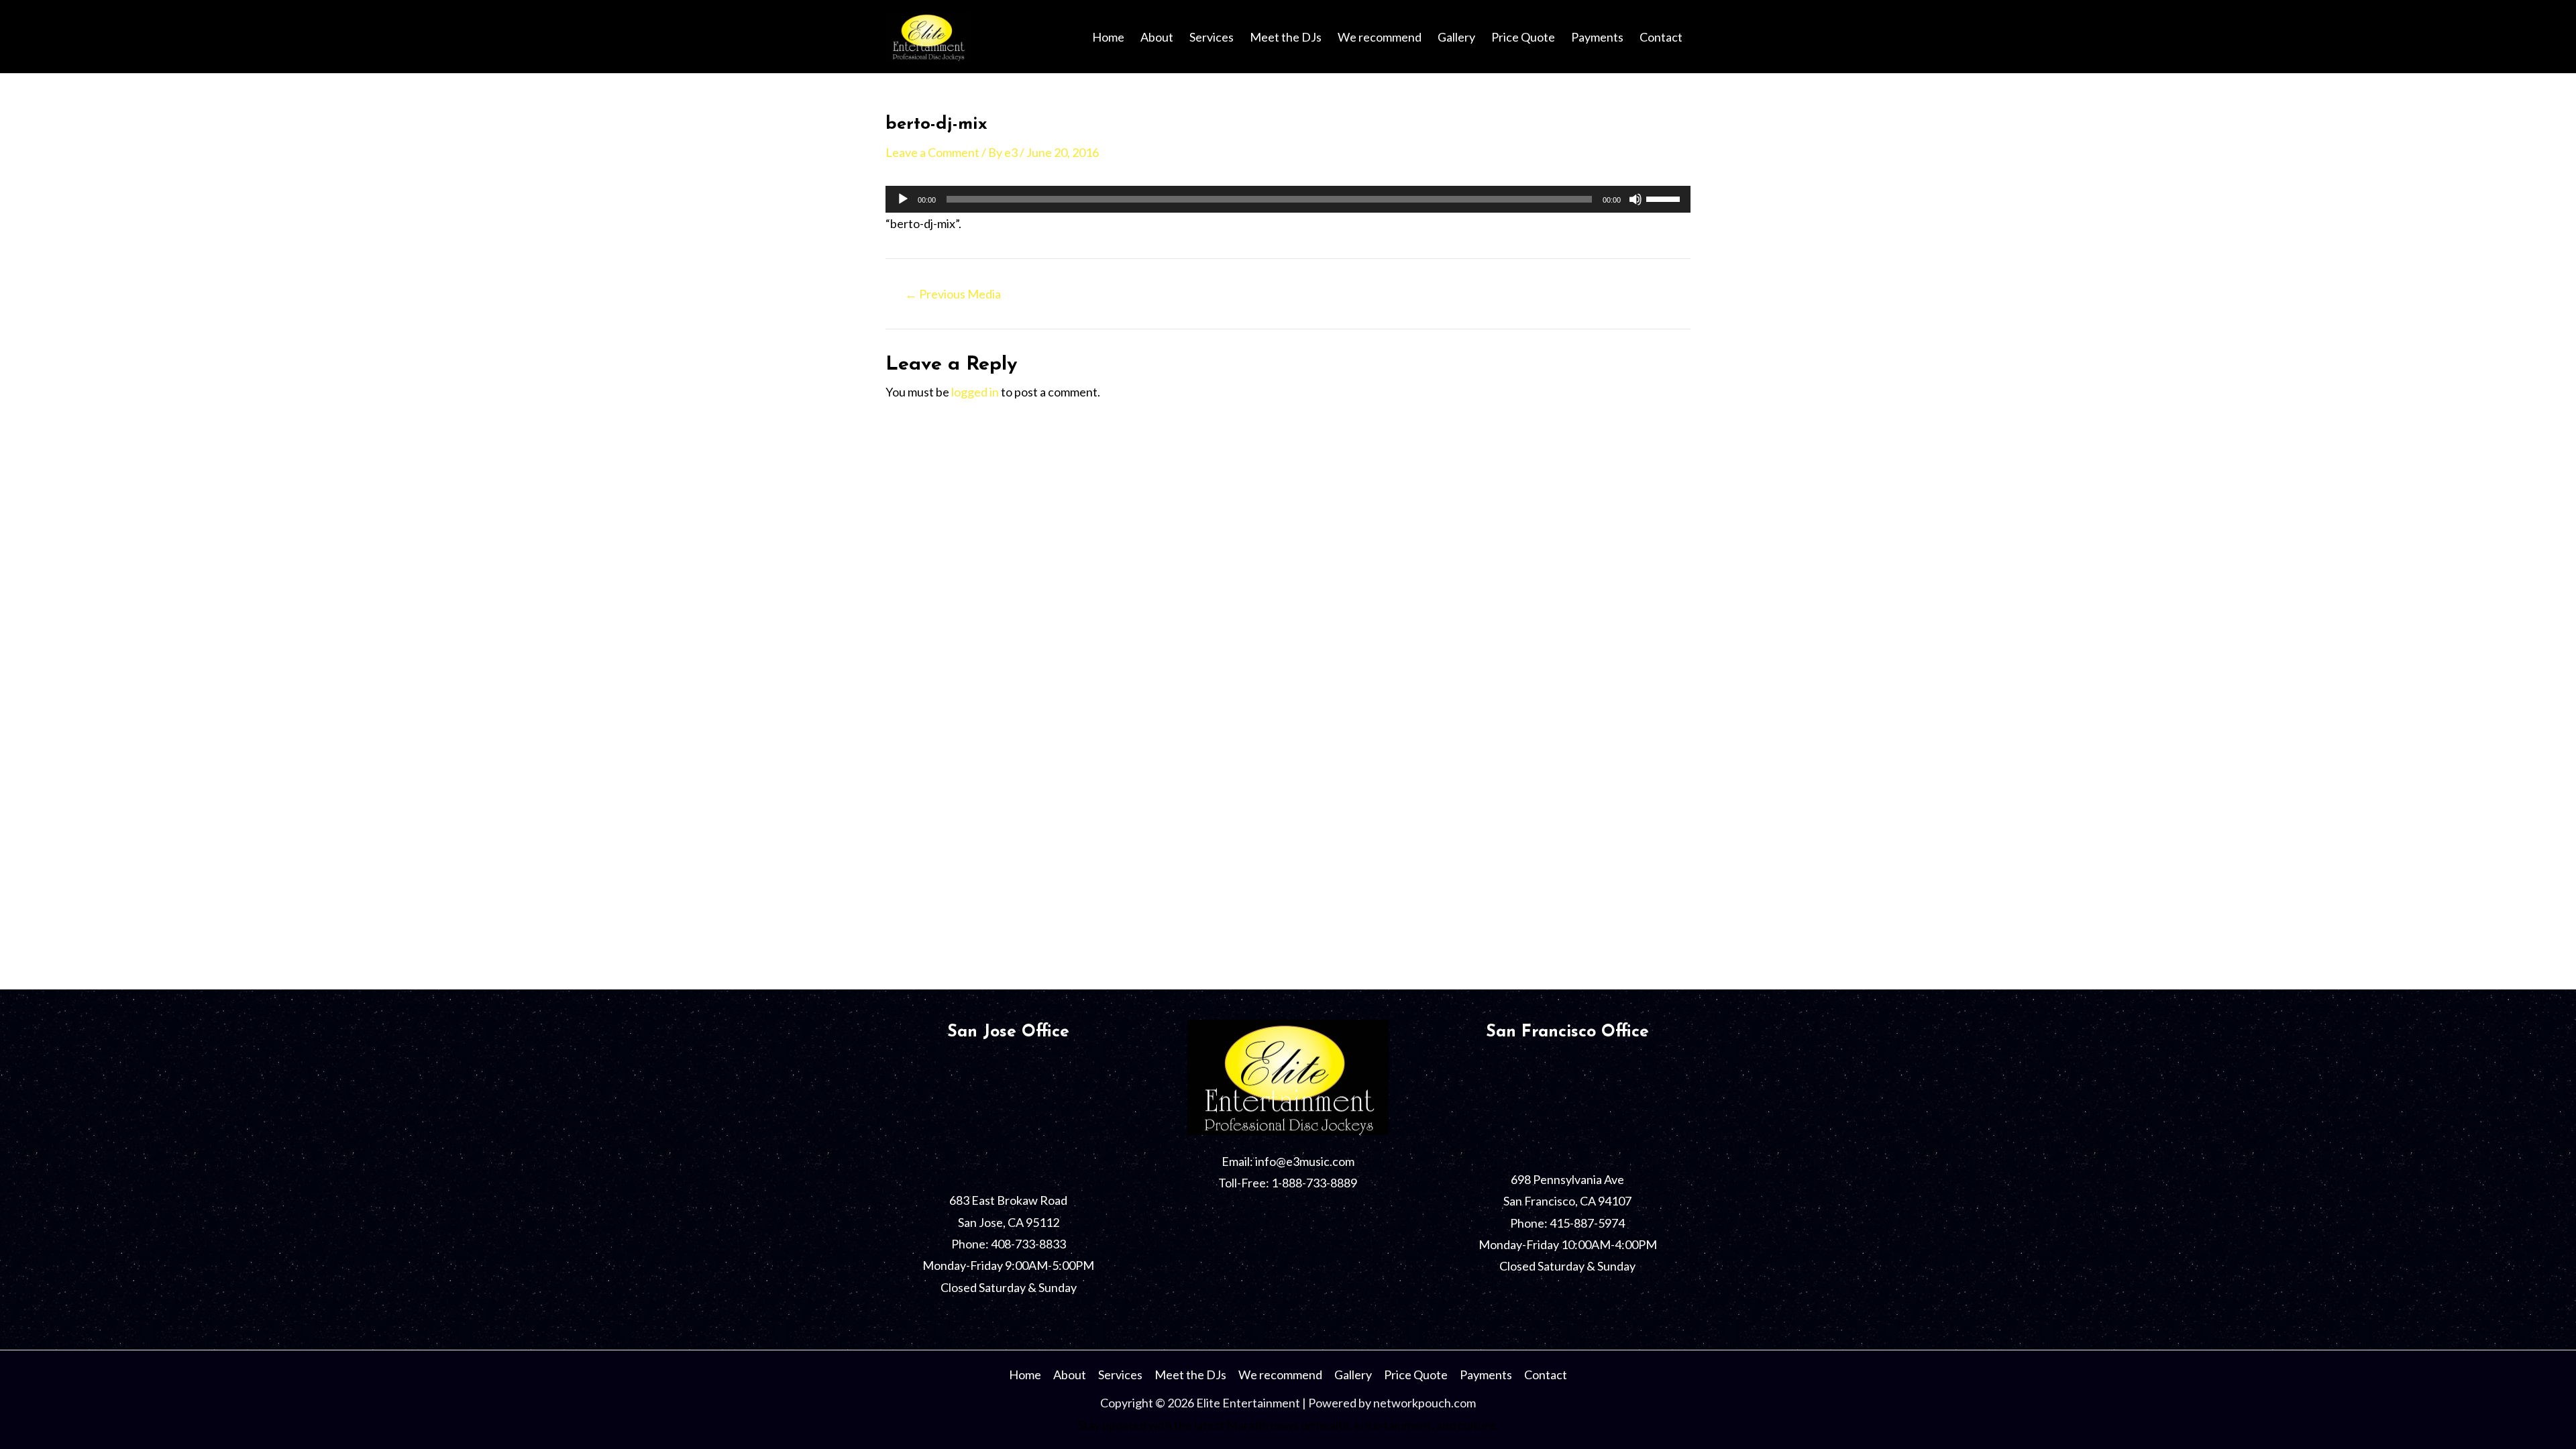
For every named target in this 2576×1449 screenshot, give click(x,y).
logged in (975, 392)
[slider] (1665, 198)
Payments (1597, 37)
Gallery (1456, 37)
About (1157, 37)
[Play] (903, 199)
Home (1108, 37)
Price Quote (1523, 37)
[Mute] (1635, 199)
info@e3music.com (1305, 1161)
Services (1212, 37)
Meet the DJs (1286, 37)
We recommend (1380, 37)
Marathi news (1263, 1425)
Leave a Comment (932, 152)
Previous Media (953, 294)
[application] (1288, 199)
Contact (1661, 37)
